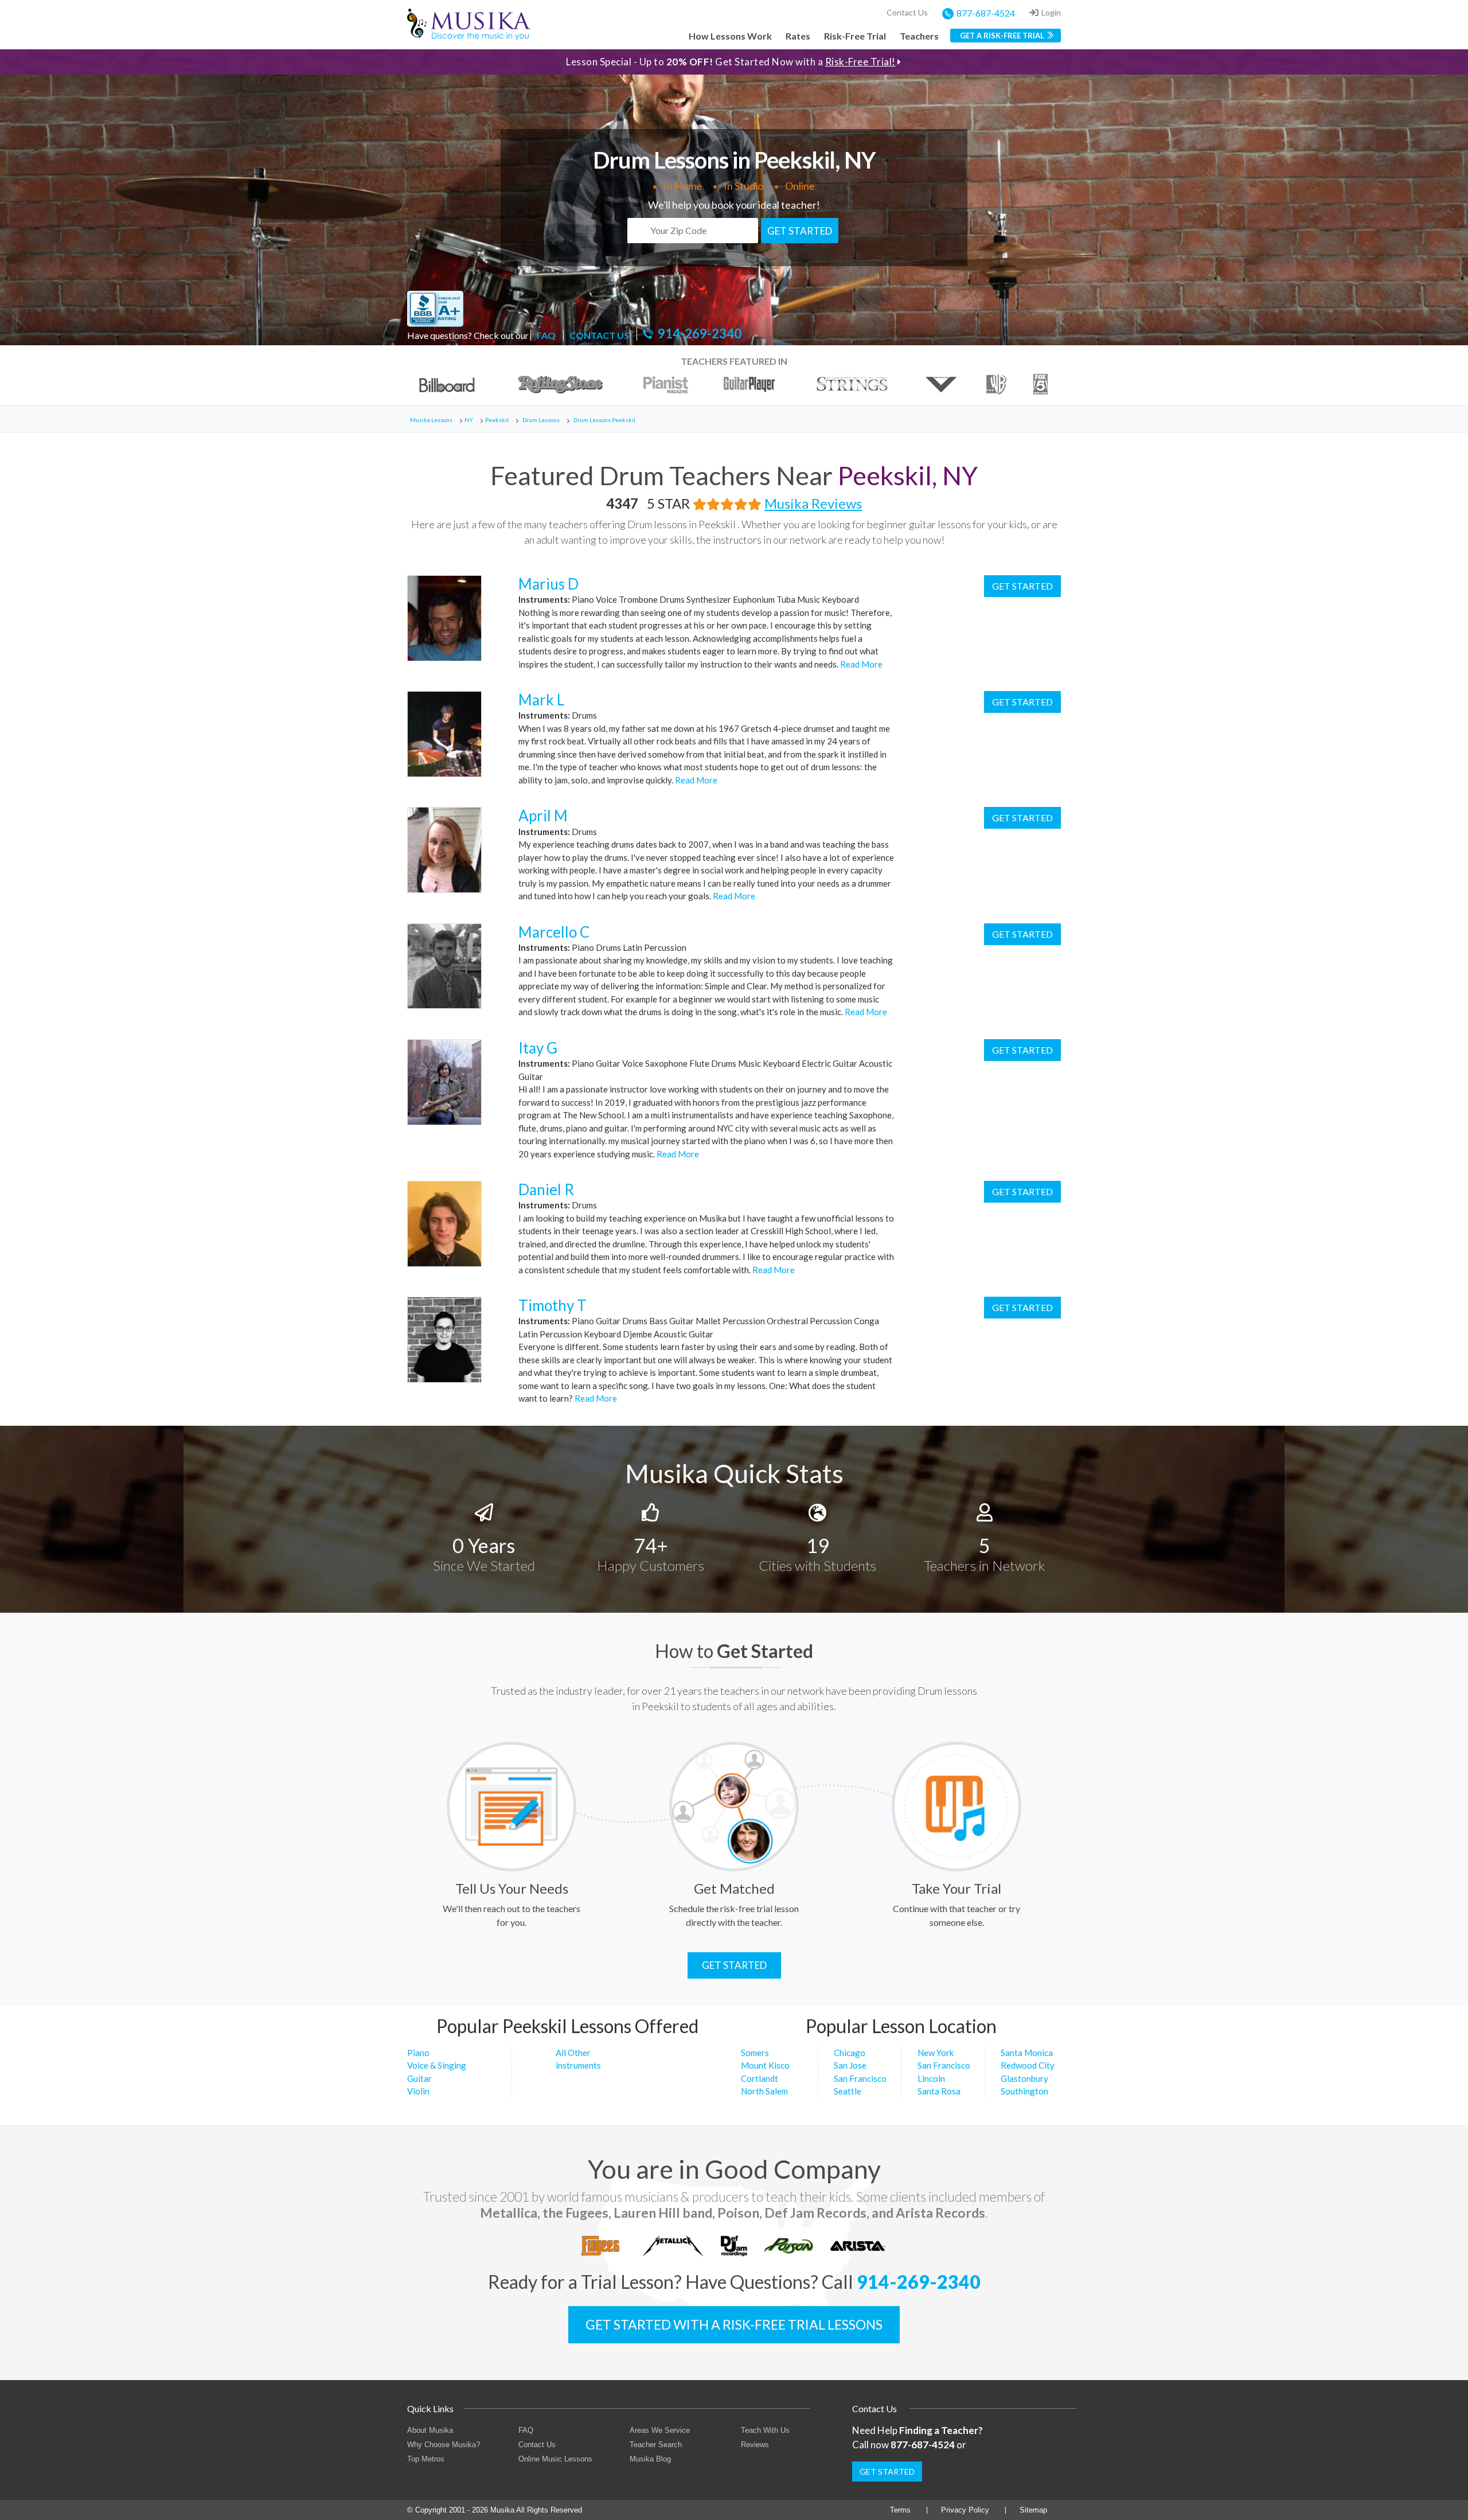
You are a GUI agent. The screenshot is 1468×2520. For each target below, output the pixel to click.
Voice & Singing (437, 2065)
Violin (418, 2091)
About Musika (430, 2430)
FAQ (546, 335)
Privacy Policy (965, 2510)
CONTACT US (599, 335)
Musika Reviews (813, 503)
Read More (860, 664)
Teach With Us (765, 2430)
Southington (1024, 2091)
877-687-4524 (986, 13)
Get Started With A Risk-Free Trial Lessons (734, 2324)
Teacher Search (656, 2445)
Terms (900, 2510)
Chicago (850, 2053)
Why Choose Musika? (444, 2445)
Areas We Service (660, 2430)
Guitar (419, 2078)
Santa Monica (1027, 2053)
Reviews (755, 2445)
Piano (418, 2053)
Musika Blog (650, 2459)
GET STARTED (800, 231)
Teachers (919, 36)
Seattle (848, 2091)
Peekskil (497, 420)
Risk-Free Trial (855, 36)
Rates (798, 36)
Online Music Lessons (555, 2459)
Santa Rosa (939, 2091)
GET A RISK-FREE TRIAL (1002, 36)
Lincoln (931, 2078)
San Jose (850, 2065)
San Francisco (860, 2078)
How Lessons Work (730, 36)
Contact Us (907, 12)
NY (469, 420)
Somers (755, 2053)
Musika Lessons (431, 420)
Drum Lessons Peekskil (604, 420)
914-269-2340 (700, 334)
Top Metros (426, 2459)
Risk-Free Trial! (860, 62)
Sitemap (1033, 2510)
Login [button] (1051, 12)
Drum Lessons (541, 420)
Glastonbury (1024, 2078)
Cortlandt (760, 2078)
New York (936, 2053)
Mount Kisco (765, 2065)
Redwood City (1028, 2065)
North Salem (764, 2091)
